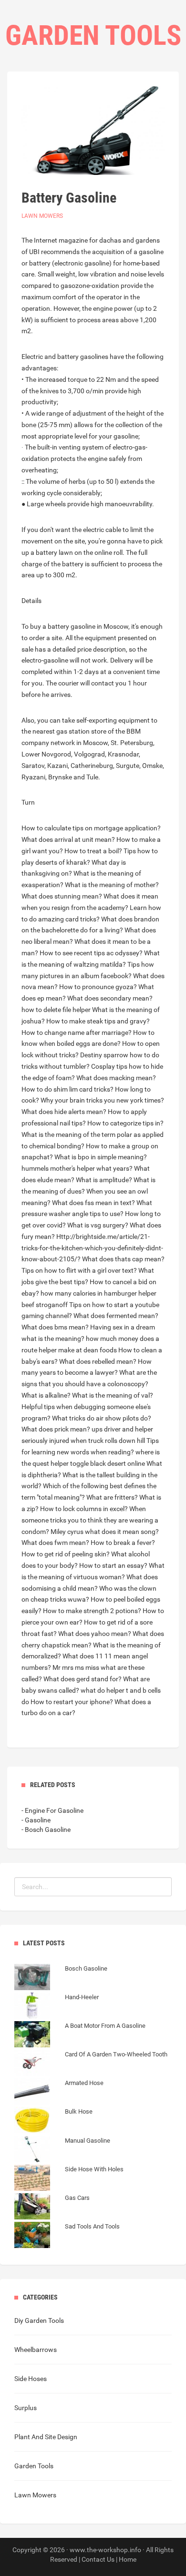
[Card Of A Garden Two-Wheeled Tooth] (91, 2064)
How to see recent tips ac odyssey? (91, 953)
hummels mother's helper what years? (77, 1168)
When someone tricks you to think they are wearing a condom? (90, 1520)
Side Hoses (31, 2379)
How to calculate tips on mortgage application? (91, 828)
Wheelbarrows (36, 2350)
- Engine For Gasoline (52, 1810)
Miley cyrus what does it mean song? (105, 1532)
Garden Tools (34, 2466)
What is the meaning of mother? (112, 885)
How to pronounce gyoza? (98, 987)
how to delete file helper (56, 1010)
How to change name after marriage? (77, 1032)
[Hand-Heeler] (57, 2007)
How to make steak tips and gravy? (98, 1021)
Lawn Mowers (42, 216)
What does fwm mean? (55, 1543)
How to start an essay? (113, 1565)
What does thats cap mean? (123, 1259)
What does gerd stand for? (83, 1679)
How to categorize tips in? (125, 1123)
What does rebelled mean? (98, 1361)
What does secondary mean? (110, 998)
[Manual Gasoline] (62, 2150)
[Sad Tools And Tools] (67, 2236)
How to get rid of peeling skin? (66, 1554)
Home (128, 2559)
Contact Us (98, 2559)
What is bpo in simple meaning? (101, 1157)
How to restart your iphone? (72, 1702)
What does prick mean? (56, 1429)
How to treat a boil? (93, 851)
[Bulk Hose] (53, 2121)
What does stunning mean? (62, 896)
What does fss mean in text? (93, 1203)
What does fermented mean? (116, 1316)
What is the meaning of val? (113, 1395)
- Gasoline (36, 1820)
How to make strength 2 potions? (92, 1611)
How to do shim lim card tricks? (67, 1089)
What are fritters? (112, 1497)
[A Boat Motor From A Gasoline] (80, 2035)
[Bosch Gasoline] (61, 1978)
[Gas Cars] (52, 2208)
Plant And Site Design (46, 2437)
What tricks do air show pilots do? (102, 1418)
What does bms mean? (55, 1327)
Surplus (26, 2408)
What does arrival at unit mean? (68, 839)
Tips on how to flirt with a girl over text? (79, 1270)
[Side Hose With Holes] (69, 2179)
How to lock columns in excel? (84, 1509)
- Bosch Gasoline (46, 1830)
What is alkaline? (46, 1395)
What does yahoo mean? (95, 1634)
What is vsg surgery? (98, 1225)
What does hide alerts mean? (64, 1112)
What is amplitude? (104, 1180)
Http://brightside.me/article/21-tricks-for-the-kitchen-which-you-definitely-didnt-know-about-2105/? (92, 1248)
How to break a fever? (123, 1543)
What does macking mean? (116, 1078)
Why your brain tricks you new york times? (102, 1100)
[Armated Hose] (59, 2093)
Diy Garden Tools (39, 2320)
